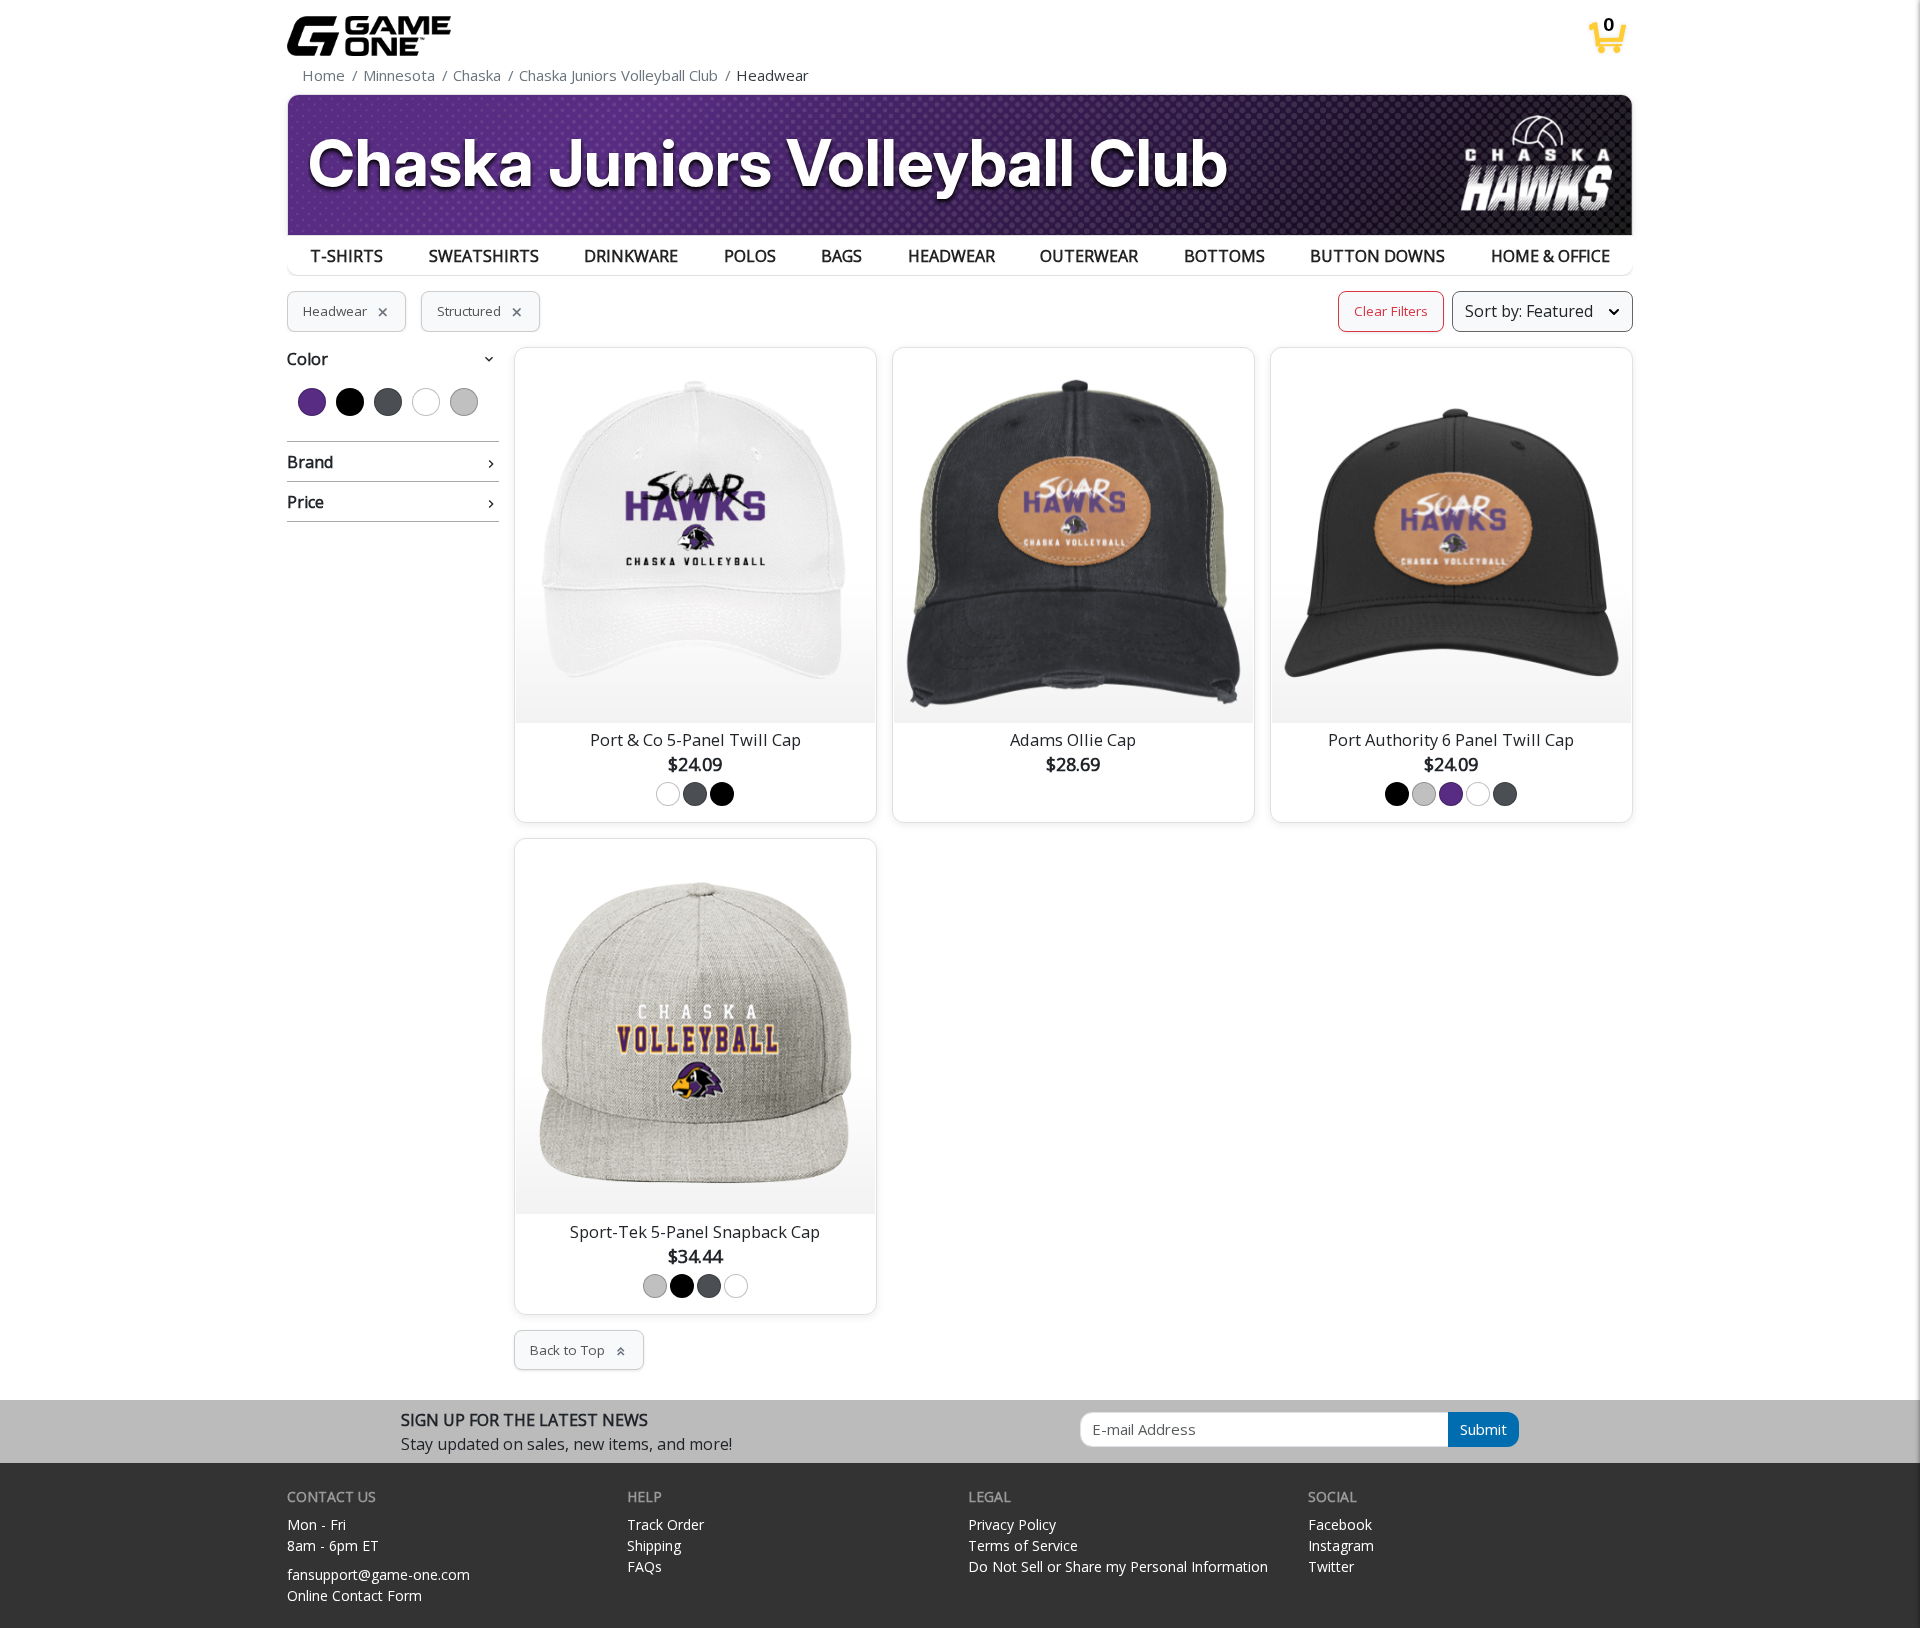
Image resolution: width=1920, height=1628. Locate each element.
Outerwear (1089, 256)
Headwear (951, 256)
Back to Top (579, 1350)
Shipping (654, 1545)
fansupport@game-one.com (378, 1574)
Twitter (1331, 1566)
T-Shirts (346, 256)
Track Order (665, 1524)
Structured (480, 311)
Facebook (1340, 1524)
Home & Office (1550, 256)
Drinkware (631, 256)
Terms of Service (1023, 1545)
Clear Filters (1391, 311)
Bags (841, 256)
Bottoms (1224, 256)
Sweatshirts (484, 256)
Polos (750, 256)
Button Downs (1377, 256)
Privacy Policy (1012, 1524)
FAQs (644, 1566)
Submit (1483, 1429)
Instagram (1341, 1545)
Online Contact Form (354, 1595)
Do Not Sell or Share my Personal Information (1118, 1566)
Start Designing (695, 684)
